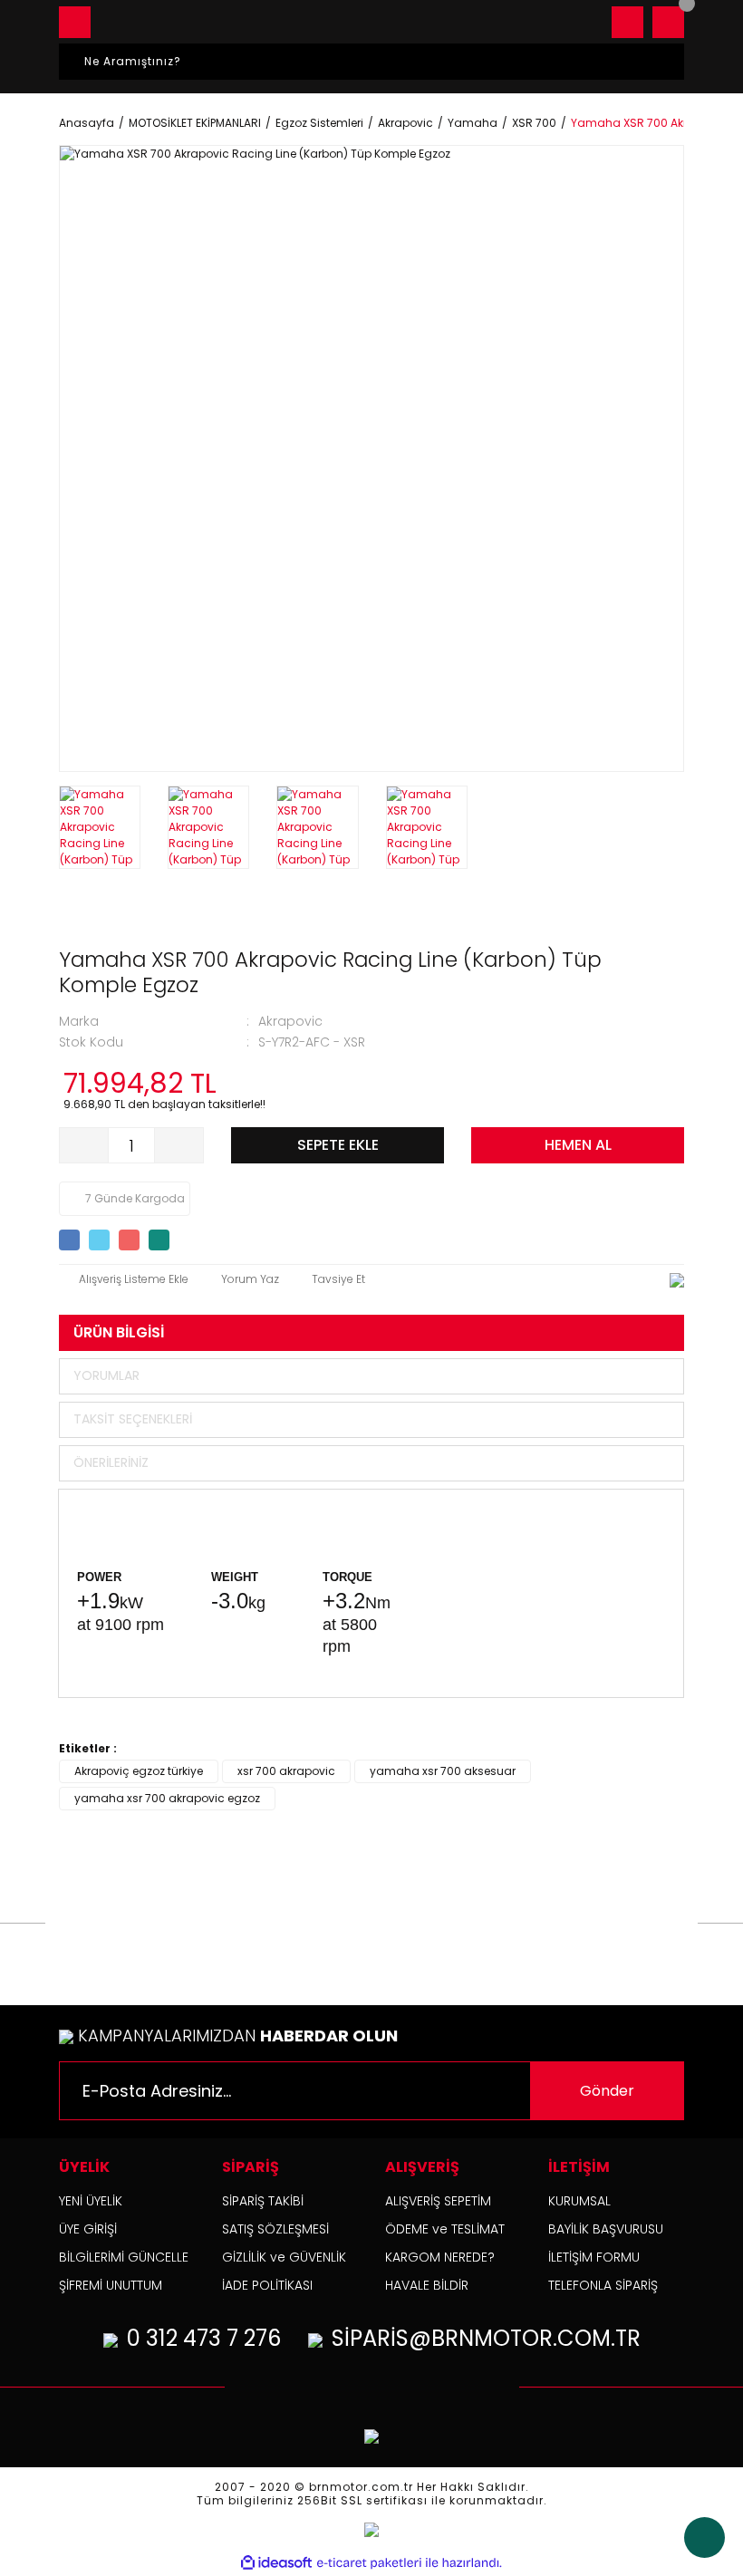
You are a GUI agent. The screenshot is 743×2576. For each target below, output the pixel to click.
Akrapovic (290, 1021)
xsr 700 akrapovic (286, 1771)
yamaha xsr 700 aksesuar (443, 1771)
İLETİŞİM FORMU (594, 2257)
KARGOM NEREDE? (440, 2257)
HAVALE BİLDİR (427, 2285)
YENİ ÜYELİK (91, 2201)
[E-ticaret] (369, 2563)
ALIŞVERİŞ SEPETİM (438, 2201)
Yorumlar (106, 1375)
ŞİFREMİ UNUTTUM (111, 2285)
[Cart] (668, 22)
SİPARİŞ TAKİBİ (263, 2201)
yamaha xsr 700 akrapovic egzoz (167, 1798)
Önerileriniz (111, 1462)
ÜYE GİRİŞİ (88, 2229)
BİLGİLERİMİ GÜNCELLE (124, 2257)
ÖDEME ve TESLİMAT (445, 2229)
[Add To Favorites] (124, 1279)
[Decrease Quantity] (84, 1145)
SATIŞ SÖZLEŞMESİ (275, 2229)
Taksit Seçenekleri (133, 1419)
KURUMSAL (579, 2201)
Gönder (607, 2091)
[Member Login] (627, 22)
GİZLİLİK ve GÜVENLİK (284, 2257)
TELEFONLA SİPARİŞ (603, 2285)
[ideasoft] (276, 2563)
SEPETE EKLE (338, 1145)
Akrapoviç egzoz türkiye (139, 1771)
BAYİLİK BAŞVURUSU (606, 2229)
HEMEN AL (578, 1145)
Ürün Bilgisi (119, 1332)
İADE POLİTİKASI (267, 2285)
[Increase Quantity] (179, 1145)
